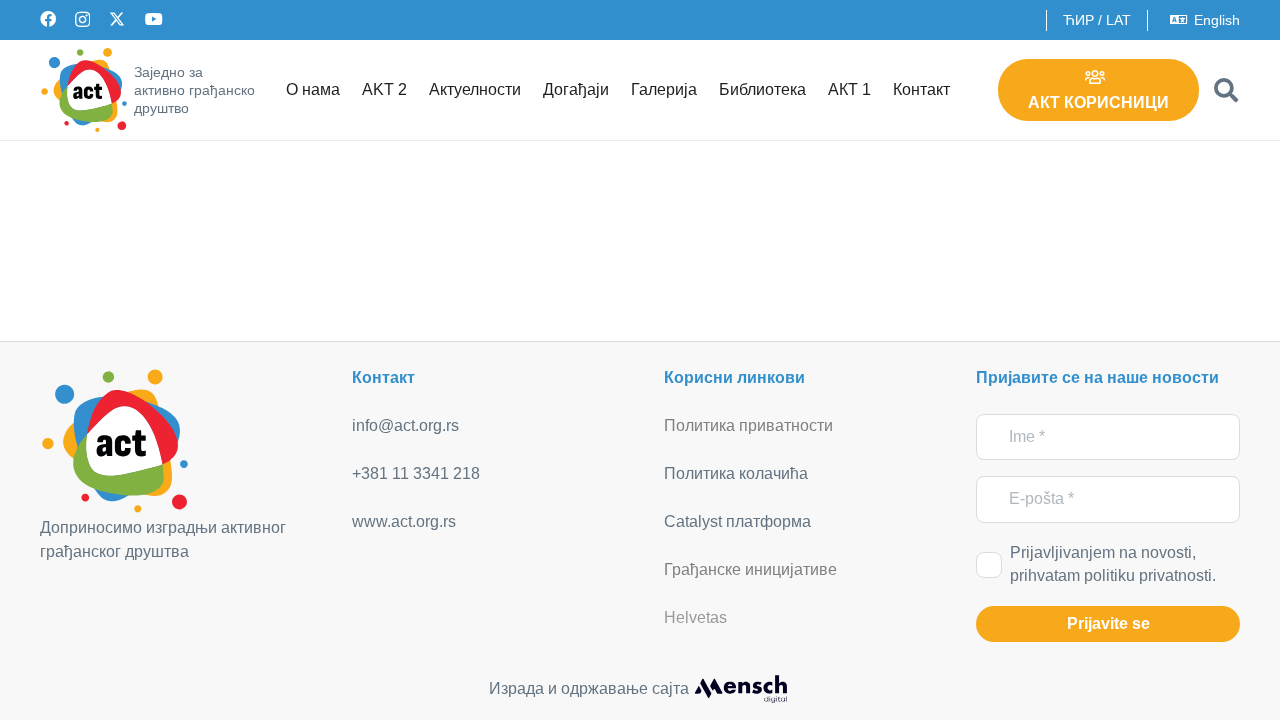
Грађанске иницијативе (750, 569)
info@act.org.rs (405, 425)
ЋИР (1078, 20)
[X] (117, 19)
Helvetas (695, 617)
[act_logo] (84, 90)
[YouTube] (154, 19)
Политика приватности (748, 425)
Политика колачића (736, 473)
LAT (1118, 20)
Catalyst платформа (737, 521)
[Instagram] (82, 20)
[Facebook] (48, 19)
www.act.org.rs (404, 521)
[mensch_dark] (741, 689)
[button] (1225, 90)
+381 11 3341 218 (416, 473)
